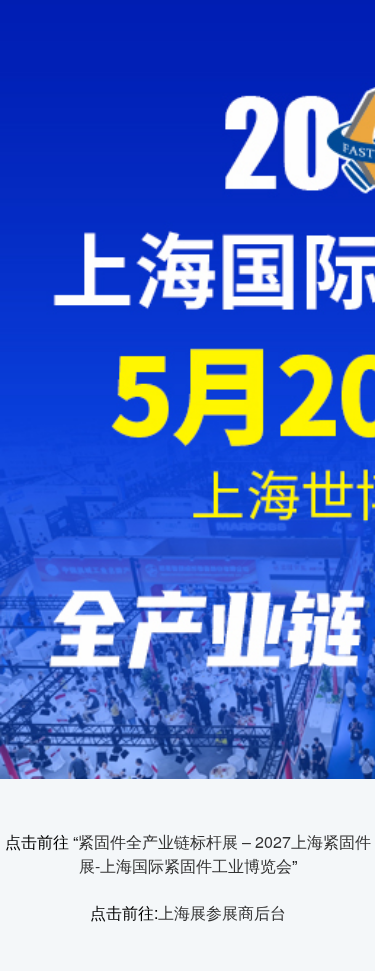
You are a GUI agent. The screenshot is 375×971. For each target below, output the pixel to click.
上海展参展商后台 (222, 912)
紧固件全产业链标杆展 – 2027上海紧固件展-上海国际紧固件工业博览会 (224, 853)
